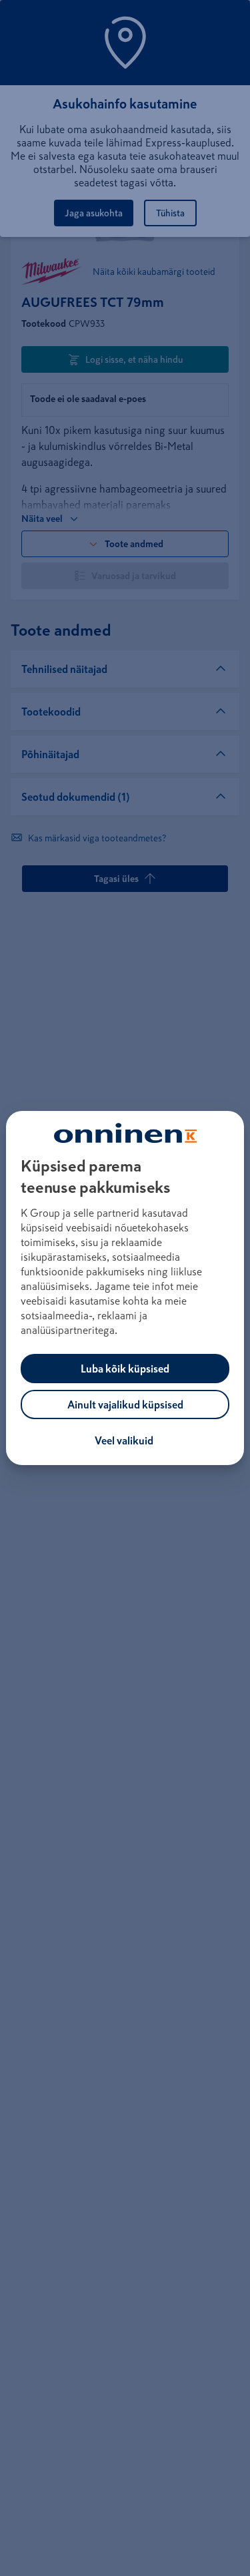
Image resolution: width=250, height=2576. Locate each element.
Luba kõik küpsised (125, 1369)
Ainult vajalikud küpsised (125, 1404)
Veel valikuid (124, 1440)
